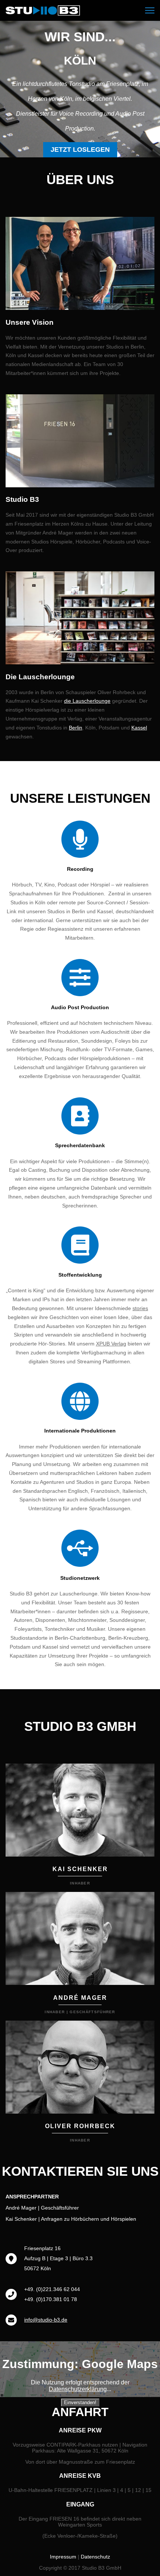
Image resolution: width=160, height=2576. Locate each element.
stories (140, 1308)
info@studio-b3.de (46, 2320)
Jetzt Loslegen (80, 150)
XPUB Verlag (111, 1344)
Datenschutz (95, 2557)
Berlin (76, 728)
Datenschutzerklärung (78, 2389)
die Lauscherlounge (87, 701)
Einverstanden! (80, 2402)
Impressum (63, 2557)
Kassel (139, 728)
